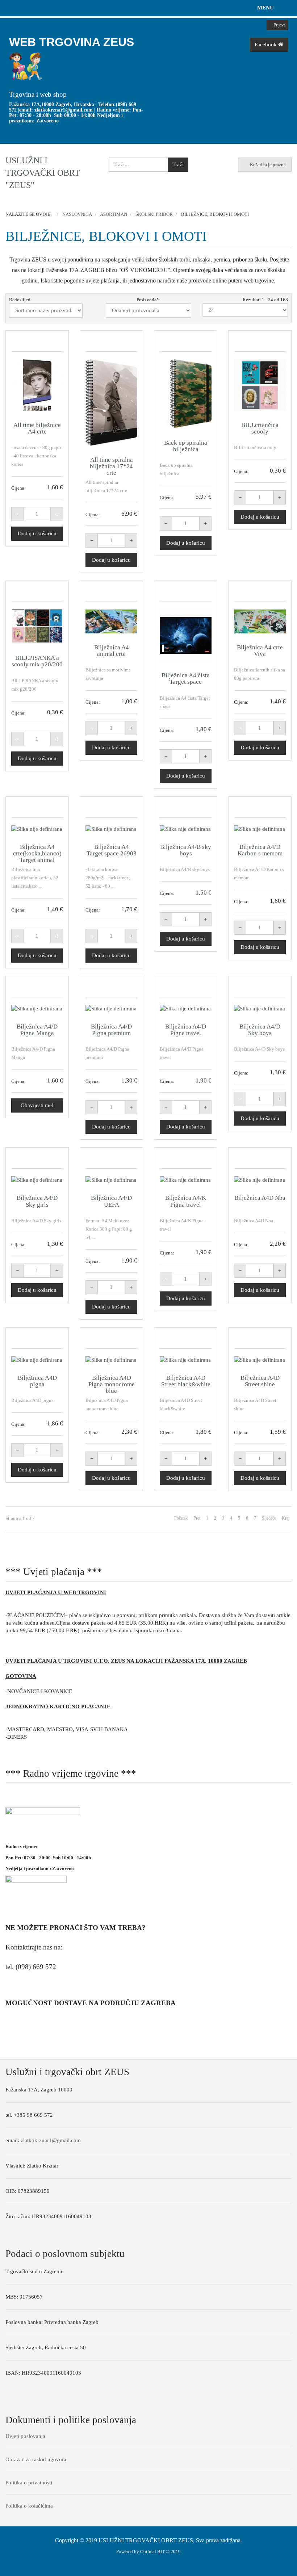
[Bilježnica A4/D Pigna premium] (111, 1009)
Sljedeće (269, 1518)
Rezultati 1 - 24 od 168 (265, 300)
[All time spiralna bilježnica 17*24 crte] (111, 403)
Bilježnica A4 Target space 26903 (112, 850)
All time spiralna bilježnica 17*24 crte (111, 466)
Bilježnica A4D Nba (260, 1198)
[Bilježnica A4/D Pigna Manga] (37, 1009)
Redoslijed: (20, 300)
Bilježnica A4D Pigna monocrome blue (112, 1384)
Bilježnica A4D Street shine (260, 1381)
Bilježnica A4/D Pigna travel (186, 1030)
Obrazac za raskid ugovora (36, 2459)
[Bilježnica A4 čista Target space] (186, 635)
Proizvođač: (148, 300)
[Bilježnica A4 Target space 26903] (111, 829)
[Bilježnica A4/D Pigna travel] (186, 1009)
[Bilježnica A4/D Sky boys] (260, 1009)
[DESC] (89, 311)
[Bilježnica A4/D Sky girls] (37, 1180)
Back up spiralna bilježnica (186, 446)
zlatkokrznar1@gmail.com (64, 110)
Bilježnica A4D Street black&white (186, 1381)
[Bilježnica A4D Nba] (260, 1180)
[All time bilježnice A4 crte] (37, 385)
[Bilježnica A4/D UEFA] (111, 1180)
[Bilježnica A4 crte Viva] (260, 621)
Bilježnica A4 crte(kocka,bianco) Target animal (37, 853)
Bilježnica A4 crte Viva (260, 651)
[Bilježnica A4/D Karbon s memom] (260, 829)
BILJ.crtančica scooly (260, 428)
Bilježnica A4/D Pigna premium (111, 1030)
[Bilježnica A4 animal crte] (111, 621)
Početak (181, 1518)
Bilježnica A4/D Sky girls (37, 1201)
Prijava (279, 25)
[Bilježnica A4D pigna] (37, 1360)
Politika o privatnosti (29, 2483)
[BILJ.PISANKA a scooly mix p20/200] (37, 627)
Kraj (286, 1518)
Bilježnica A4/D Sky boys (260, 1030)
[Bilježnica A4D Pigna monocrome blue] (111, 1360)
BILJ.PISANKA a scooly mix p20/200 (37, 661)
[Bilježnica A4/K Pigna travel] (186, 1180)
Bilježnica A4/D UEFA (111, 1201)
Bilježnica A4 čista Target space (186, 678)
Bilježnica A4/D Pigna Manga (37, 1030)
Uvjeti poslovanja (25, 2436)
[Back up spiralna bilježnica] (186, 394)
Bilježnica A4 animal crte (112, 651)
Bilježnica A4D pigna (37, 1381)
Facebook (266, 45)
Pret (197, 1518)
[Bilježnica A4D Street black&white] (186, 1360)
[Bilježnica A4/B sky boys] (186, 829)
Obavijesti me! (37, 1105)
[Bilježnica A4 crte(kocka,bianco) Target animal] (37, 829)
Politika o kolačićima (29, 2506)
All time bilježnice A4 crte (37, 428)
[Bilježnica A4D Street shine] (260, 1360)
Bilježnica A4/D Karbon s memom (260, 850)
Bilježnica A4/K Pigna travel (186, 1201)
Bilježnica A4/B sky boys (186, 850)
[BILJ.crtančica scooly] (260, 385)
